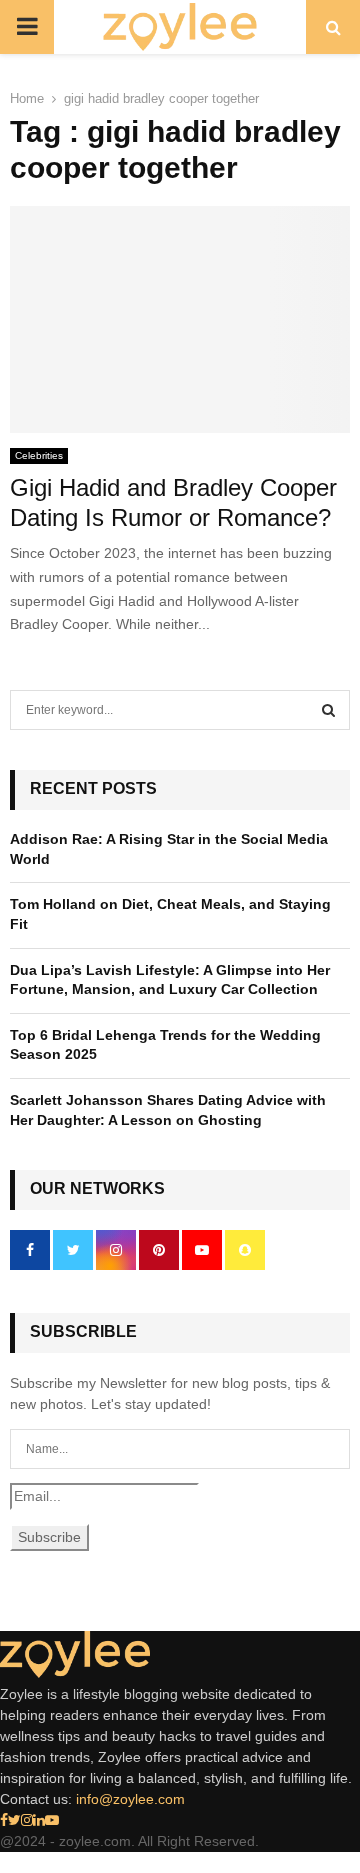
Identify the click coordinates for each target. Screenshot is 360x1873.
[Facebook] (4, 1820)
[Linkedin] (39, 1820)
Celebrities (39, 455)
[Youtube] (52, 1820)
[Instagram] (27, 1820)
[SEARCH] (328, 710)
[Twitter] (14, 1820)
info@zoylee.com (130, 1799)
